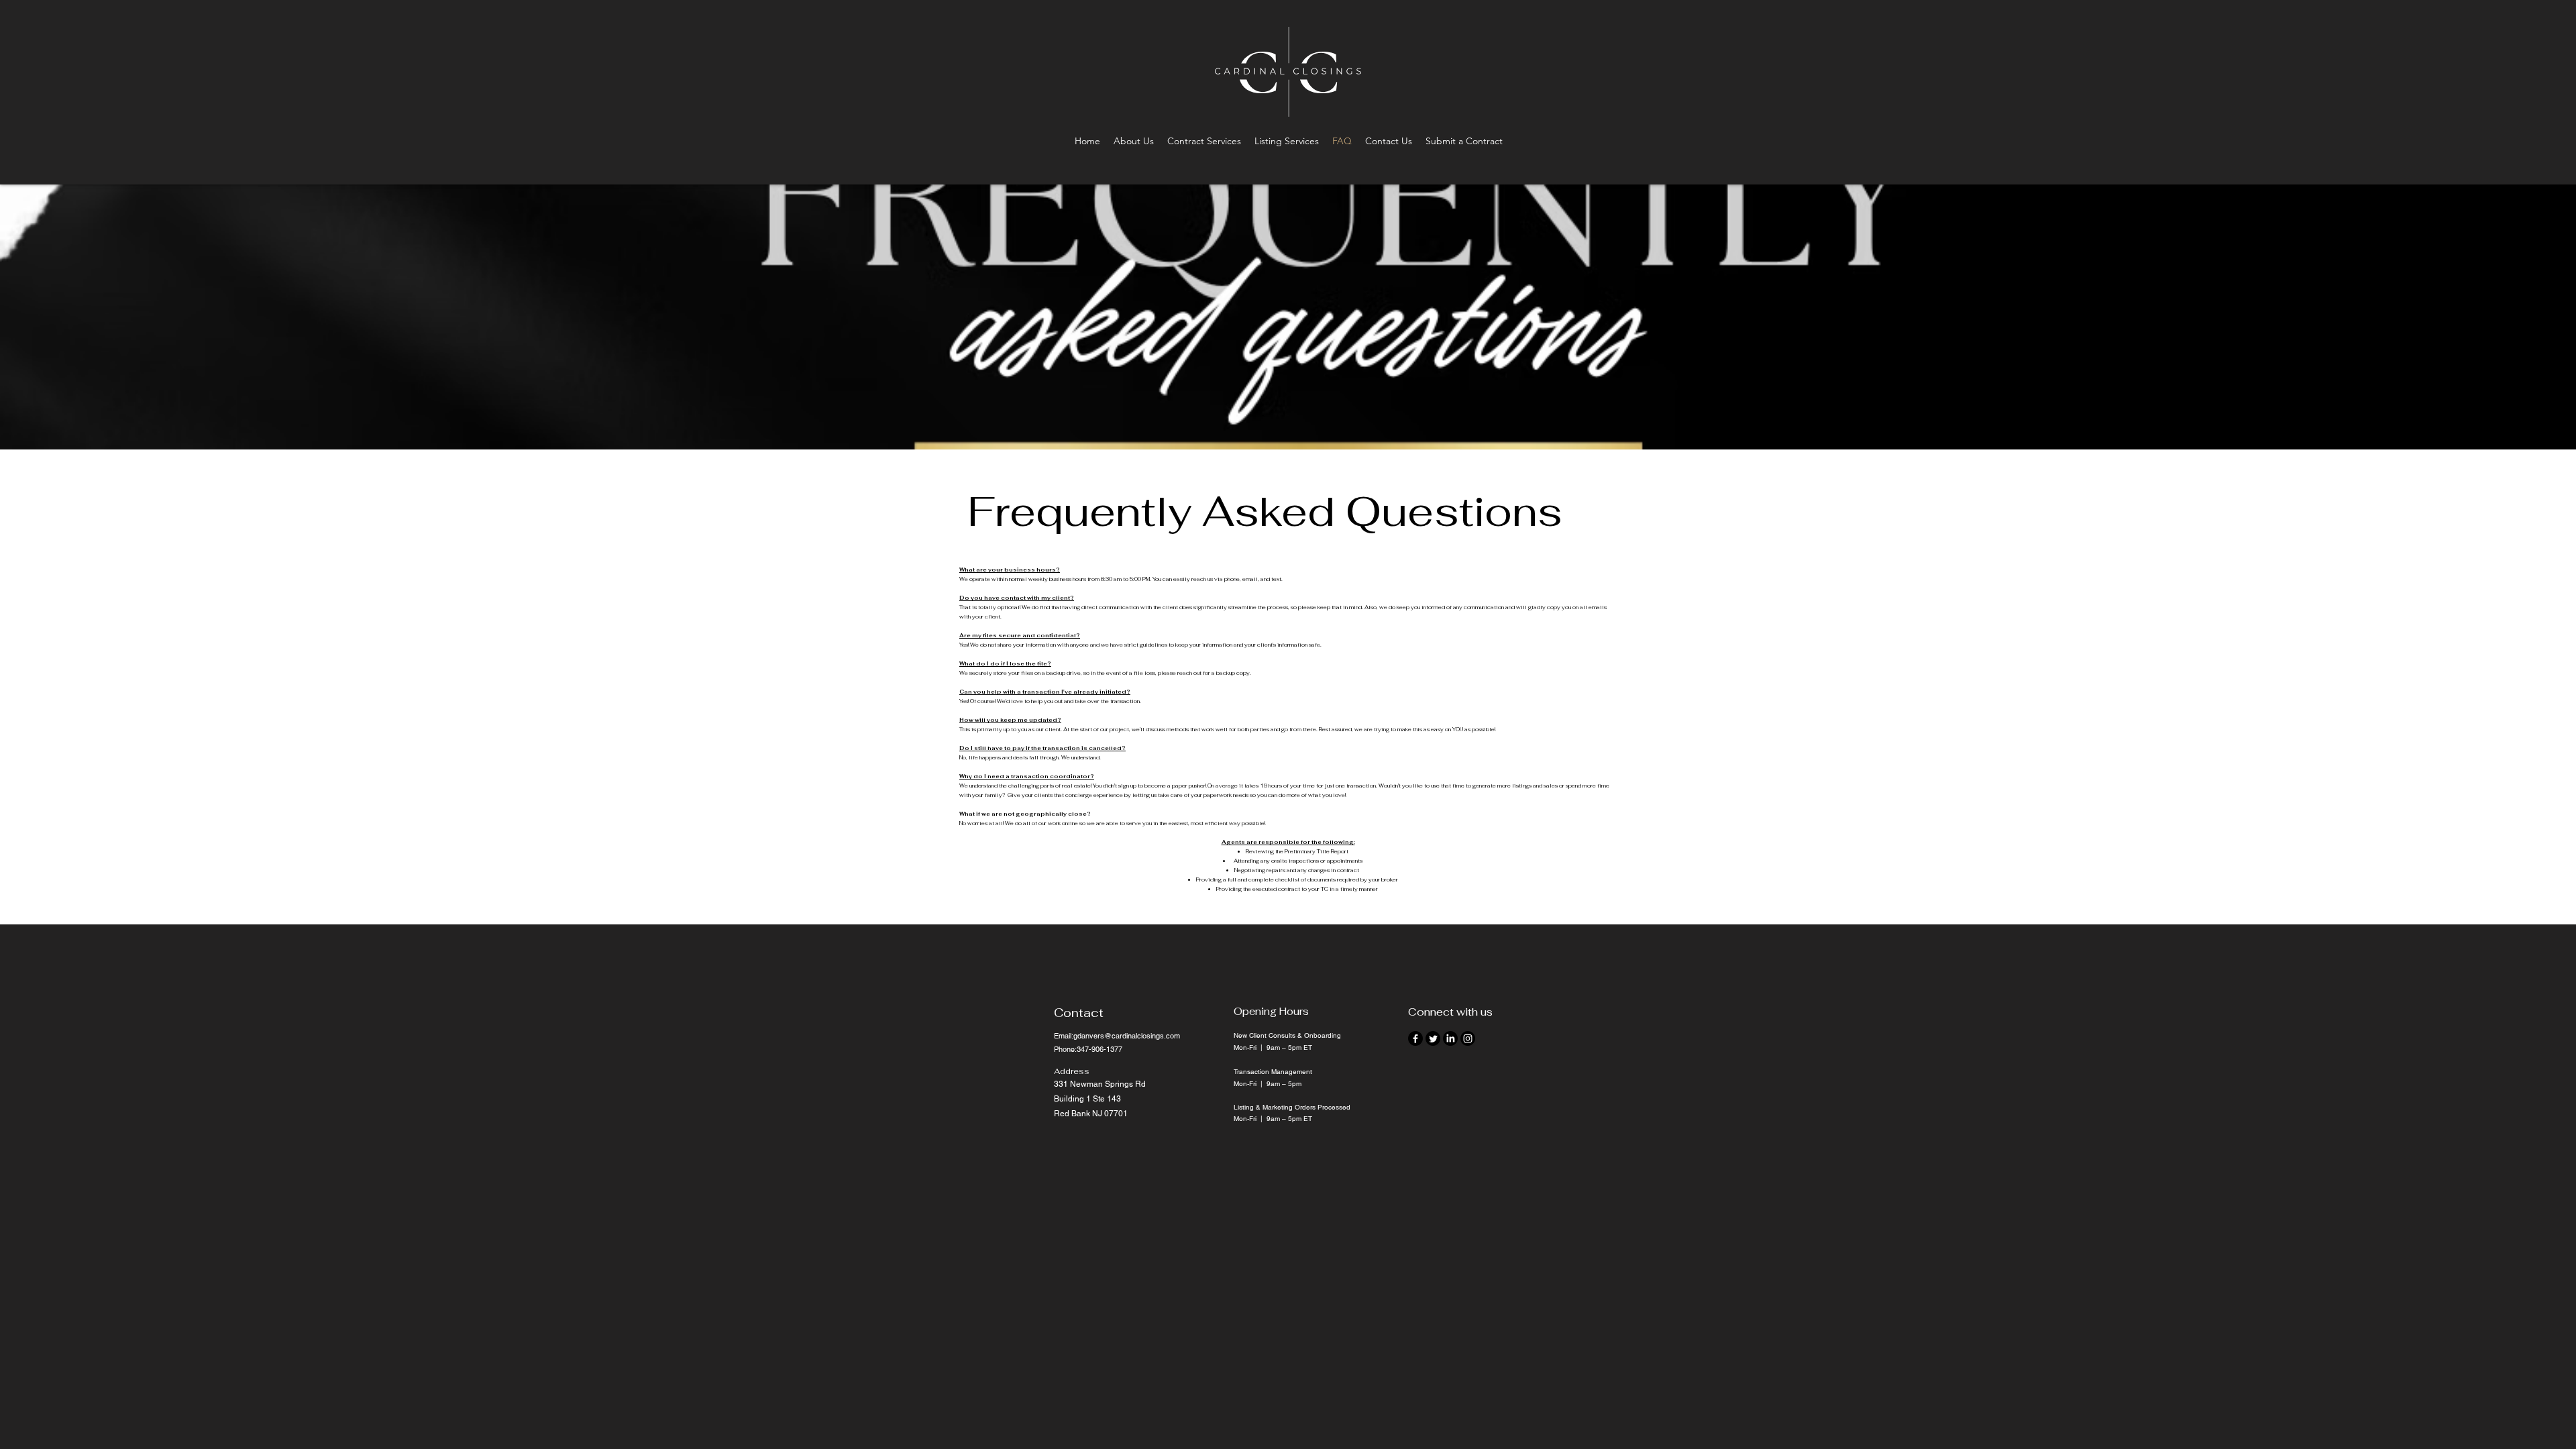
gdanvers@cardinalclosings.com (1127, 1036)
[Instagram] (1468, 1038)
